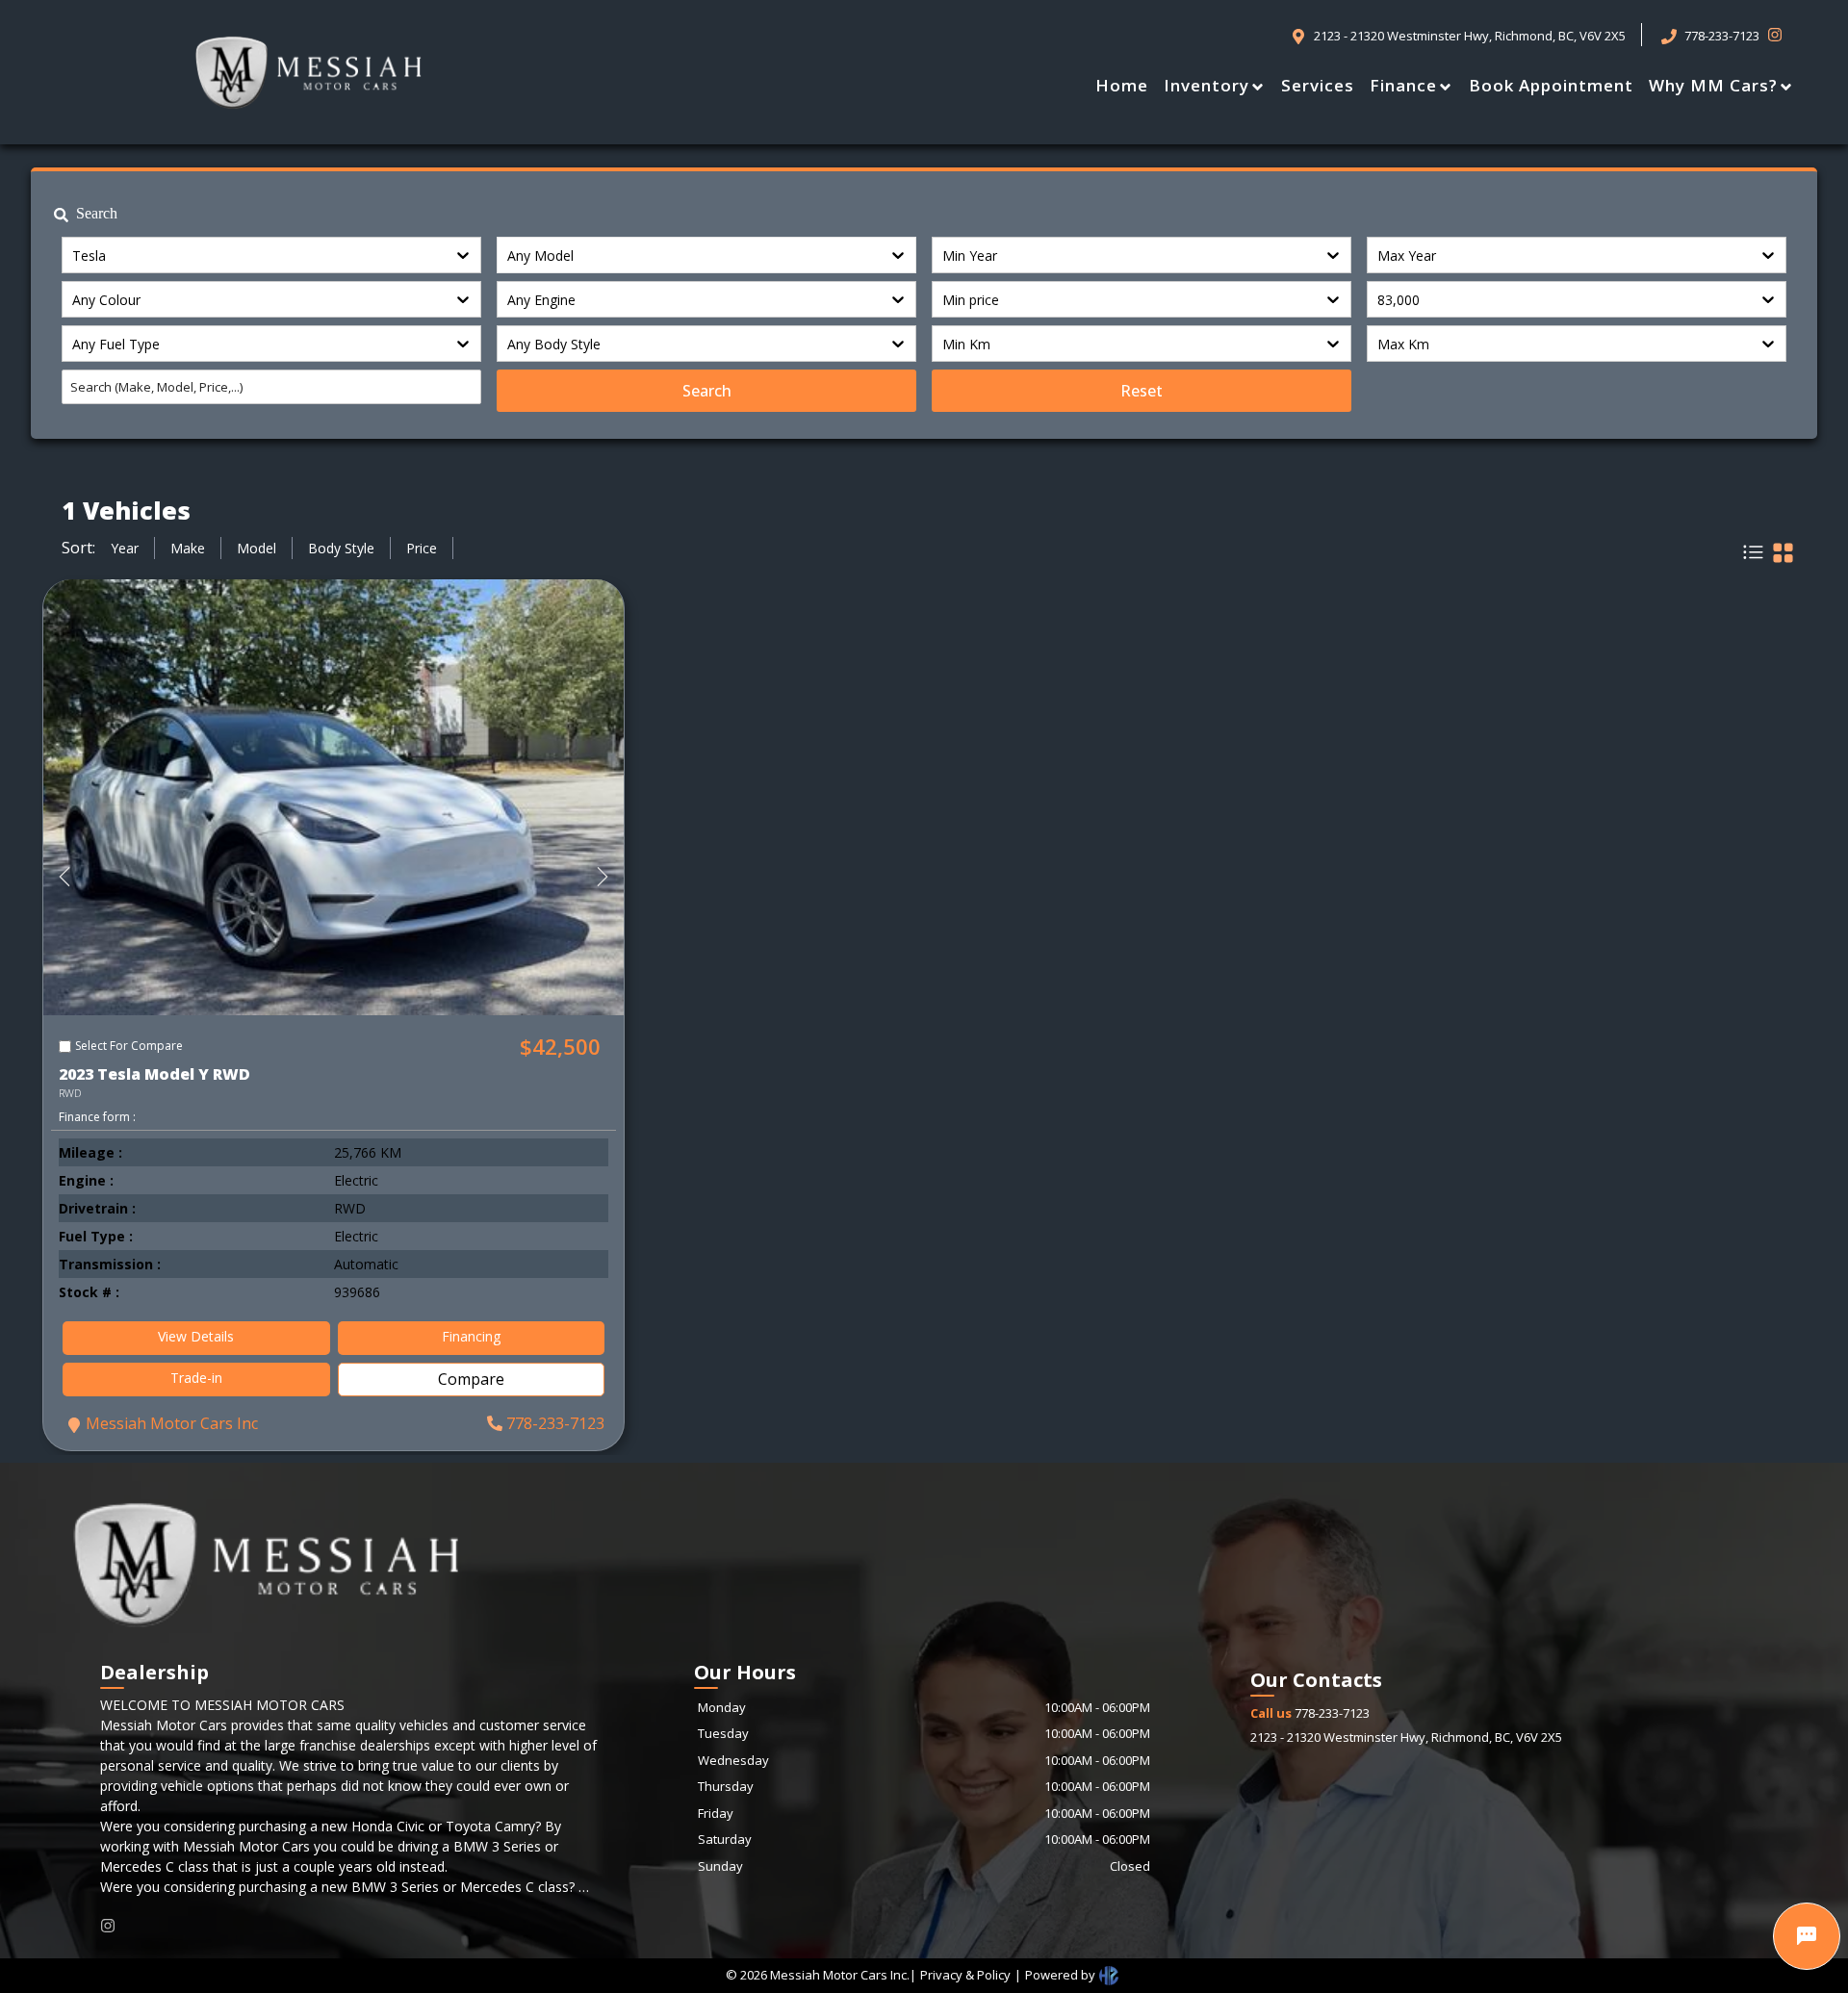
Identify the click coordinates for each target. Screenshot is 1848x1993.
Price (422, 548)
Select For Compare (129, 1046)
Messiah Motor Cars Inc (172, 1423)
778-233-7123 (555, 1423)
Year (125, 548)
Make (188, 548)
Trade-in (196, 1378)
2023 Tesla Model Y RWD (154, 1074)
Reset (1142, 391)
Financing (471, 1336)
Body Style (341, 548)
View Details (196, 1336)
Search (707, 391)
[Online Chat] (1807, 1936)
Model (257, 548)
